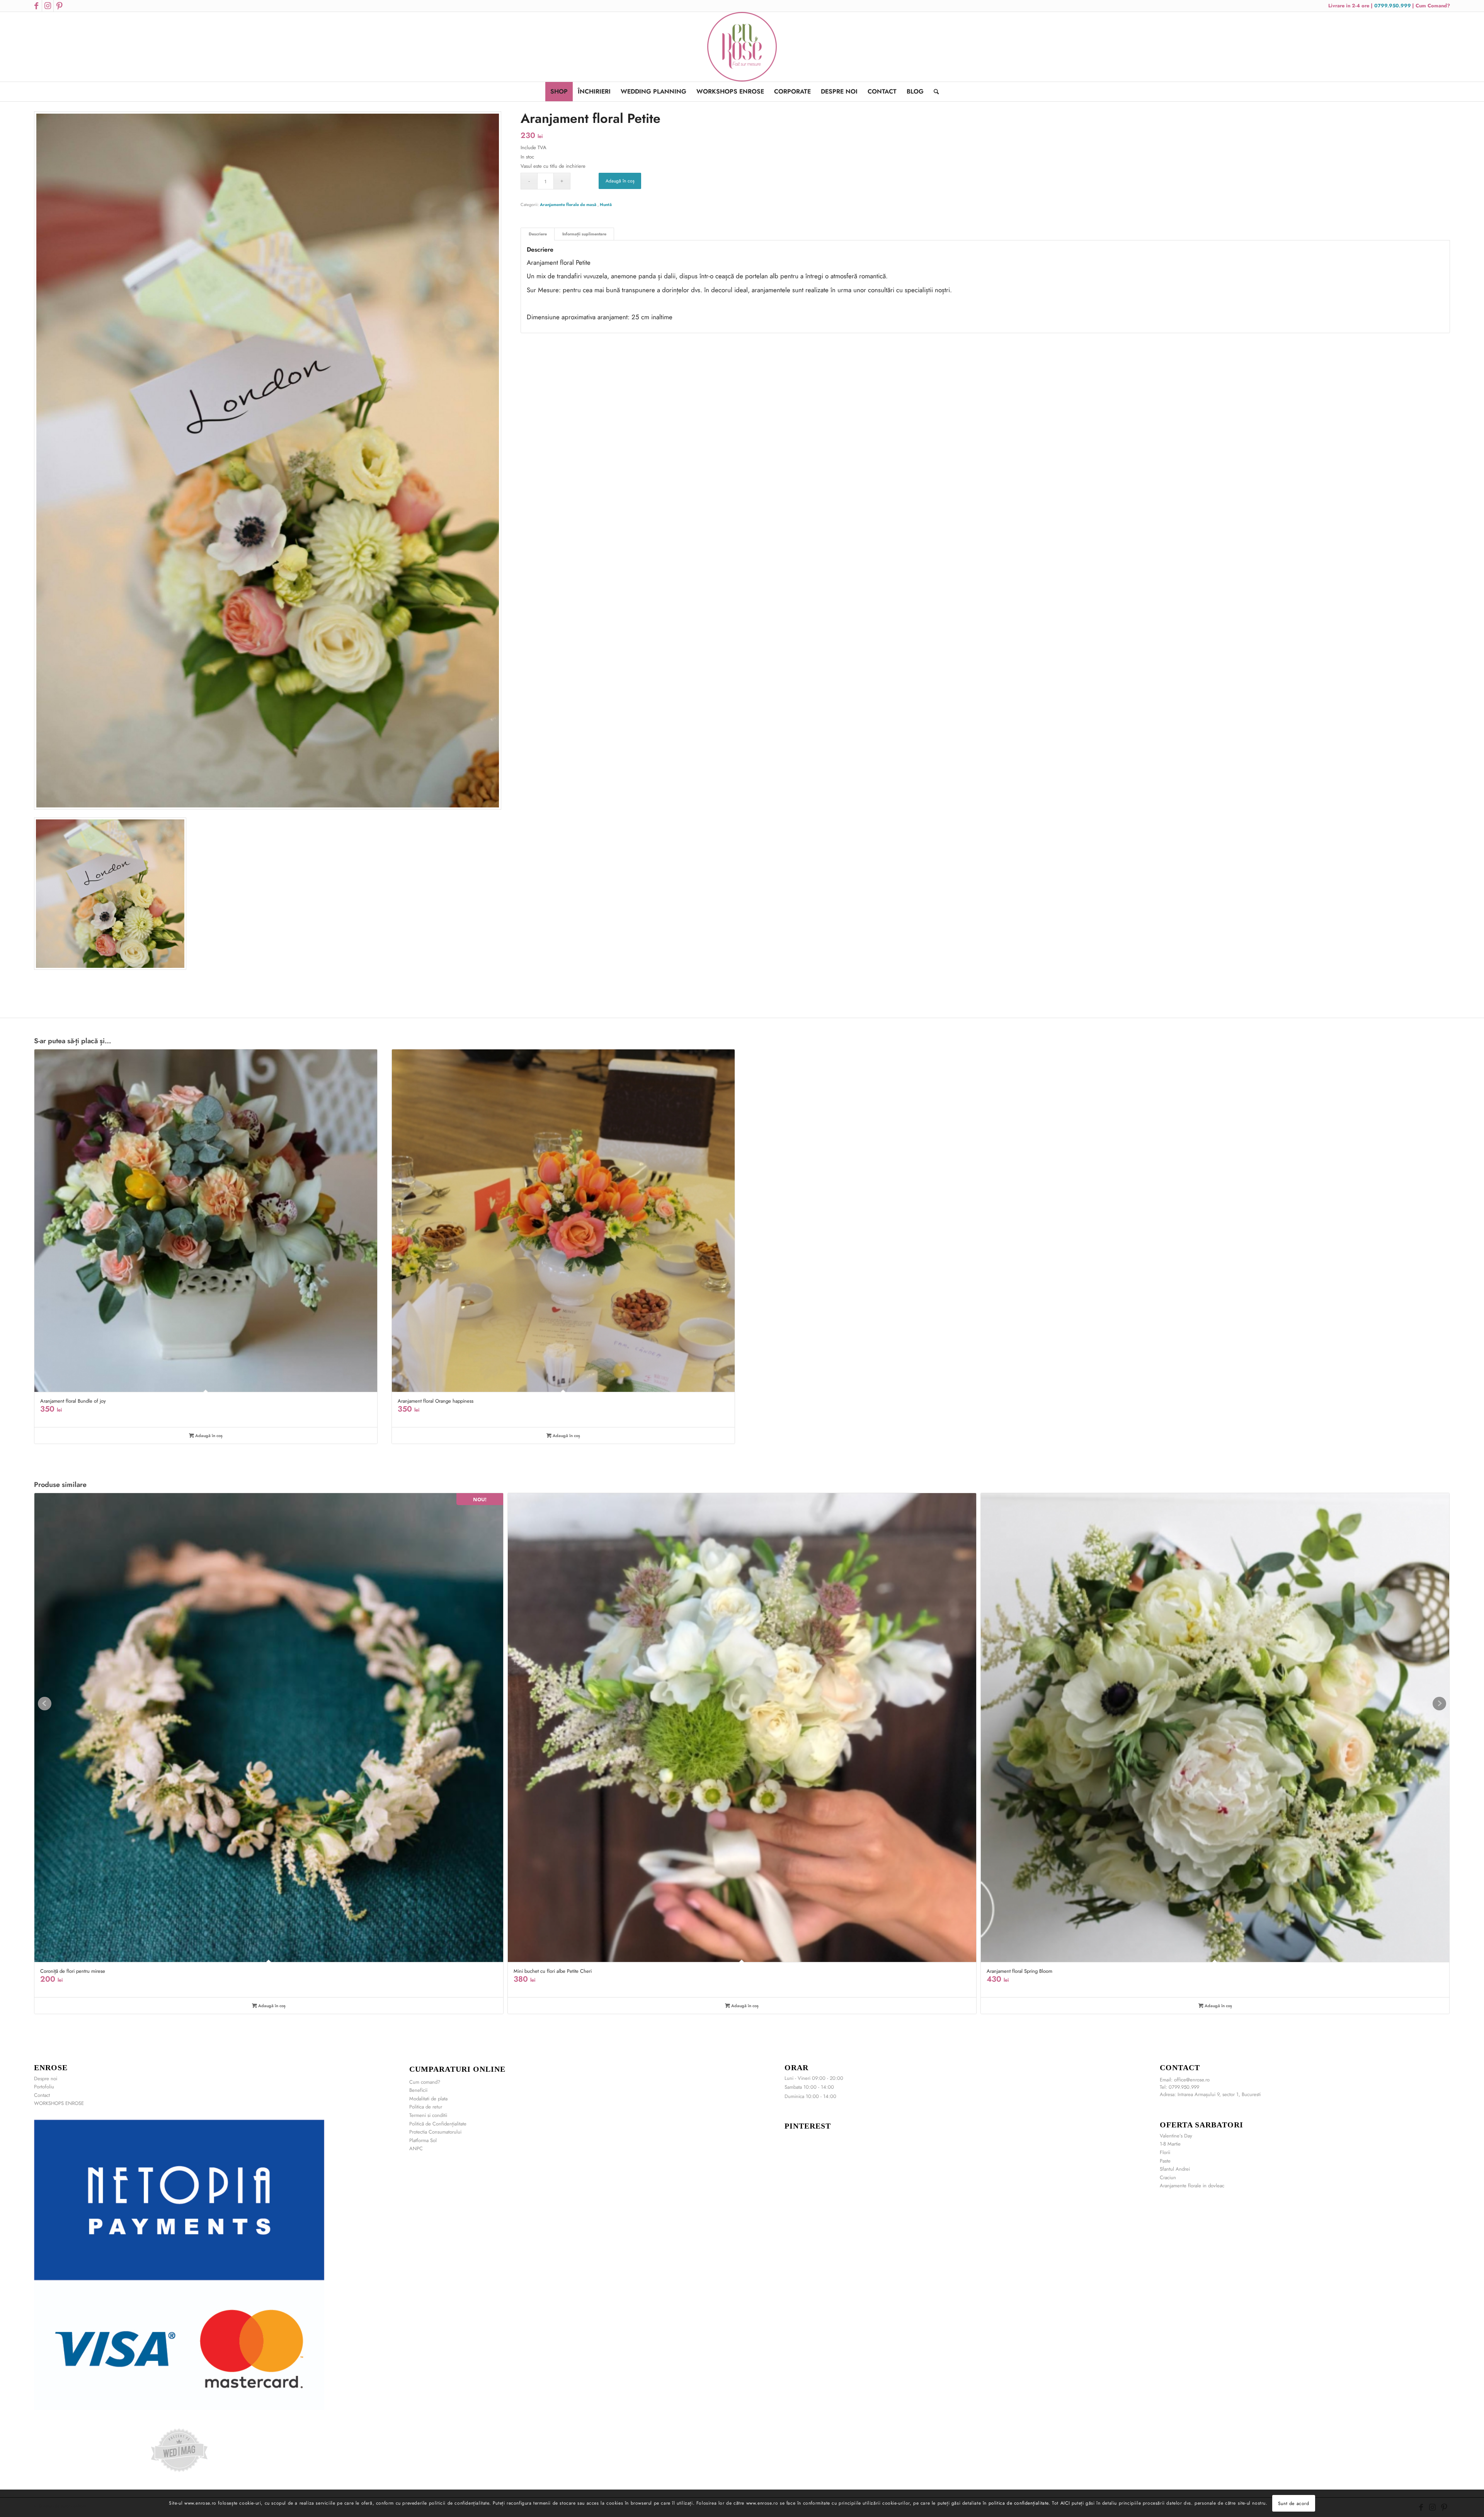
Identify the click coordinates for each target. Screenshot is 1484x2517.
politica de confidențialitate (1019, 2503)
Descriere (538, 234)
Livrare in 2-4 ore (1350, 6)
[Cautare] (934, 92)
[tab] (538, 234)
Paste (1165, 2161)
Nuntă (606, 204)
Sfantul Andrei (1175, 2169)
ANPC (416, 2148)
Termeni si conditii (428, 2115)
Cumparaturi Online (457, 2069)
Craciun (1168, 2177)
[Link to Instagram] (48, 6)
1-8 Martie (1170, 2144)
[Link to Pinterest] (60, 6)
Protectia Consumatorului (435, 2132)
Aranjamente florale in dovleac (1192, 2186)
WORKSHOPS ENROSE (59, 2103)
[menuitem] (559, 92)
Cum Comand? (1433, 6)
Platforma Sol (423, 2140)
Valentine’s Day (1176, 2136)
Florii (1165, 2152)
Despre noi (46, 2078)
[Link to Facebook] (36, 6)
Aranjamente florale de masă (569, 204)
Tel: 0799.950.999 (1179, 2087)
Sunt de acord (1294, 2503)
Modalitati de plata (428, 2099)
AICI (1065, 2503)
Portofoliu (44, 2087)
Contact (42, 2095)
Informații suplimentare (584, 234)
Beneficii (418, 2090)
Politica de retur (426, 2107)
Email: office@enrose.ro (1185, 2080)
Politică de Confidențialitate (438, 2124)
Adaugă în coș (620, 181)
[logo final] (742, 47)
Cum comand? (425, 2082)
